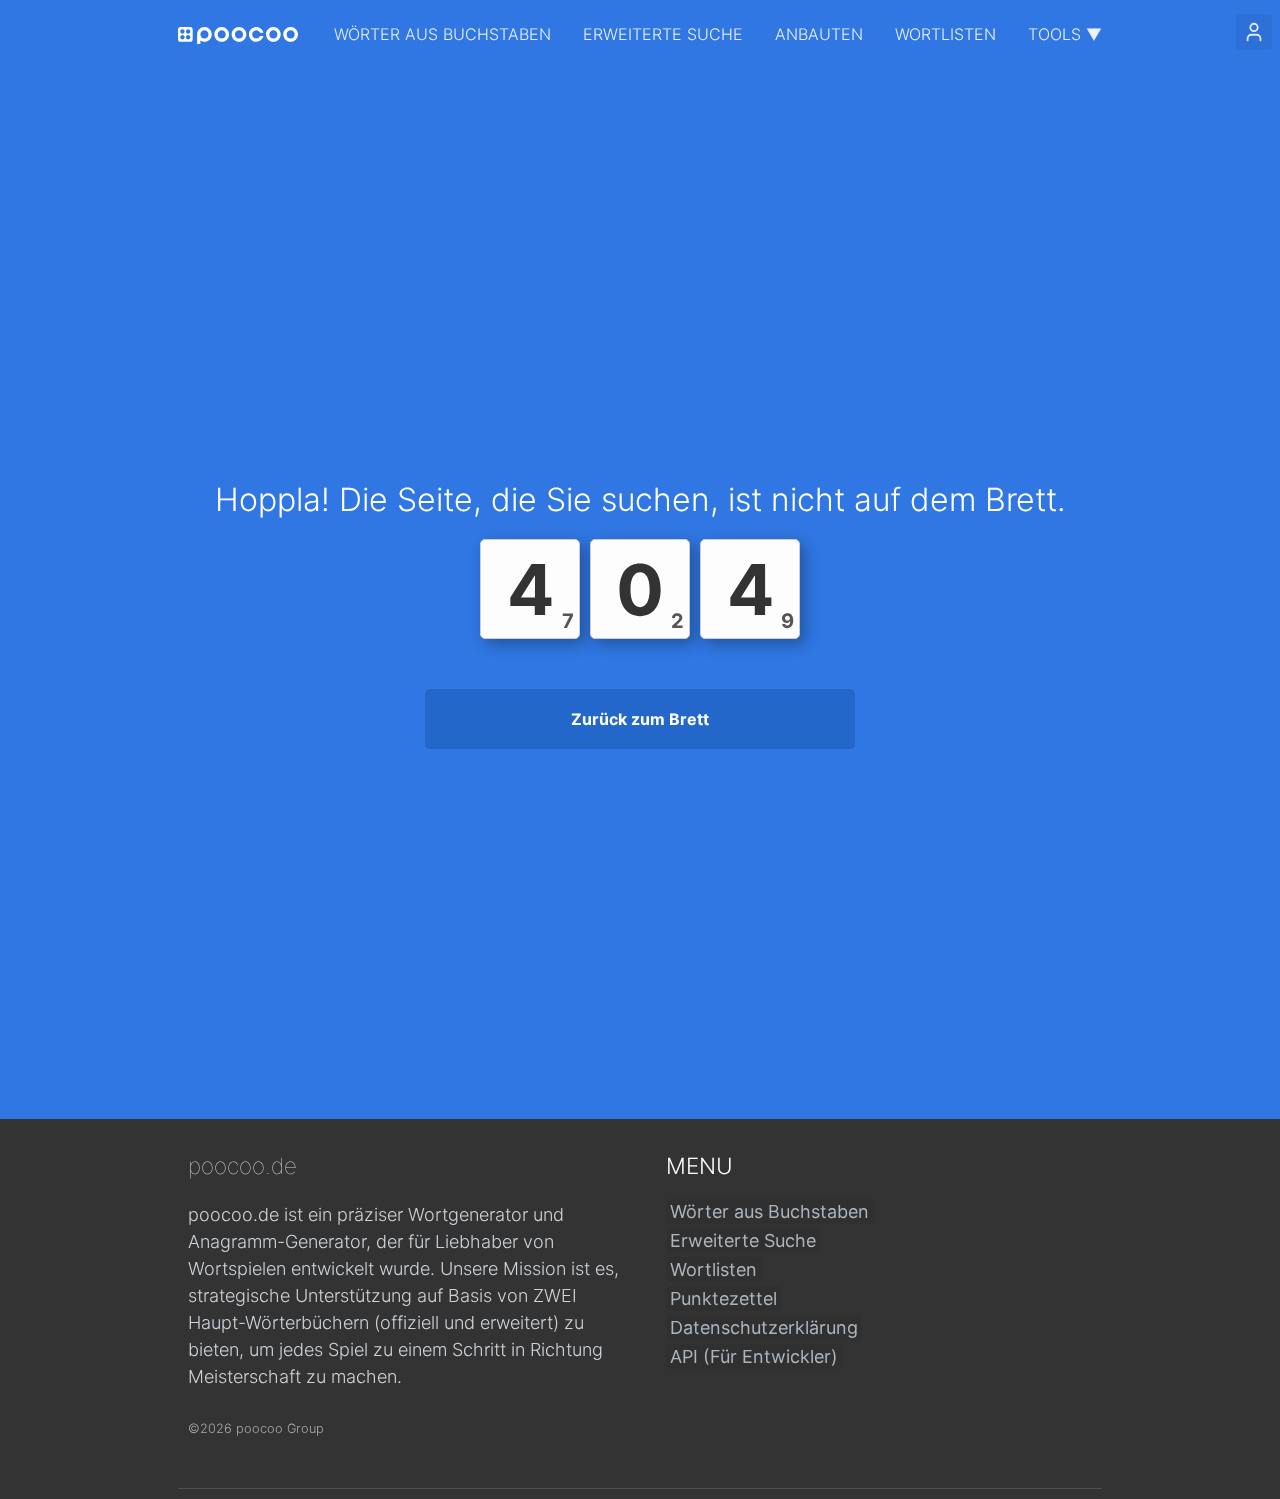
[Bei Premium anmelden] (1254, 32)
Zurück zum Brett (640, 719)
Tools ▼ (1065, 34)
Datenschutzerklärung (764, 1327)
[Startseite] (238, 35)
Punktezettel (723, 1298)
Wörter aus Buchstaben (442, 34)
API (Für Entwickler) (754, 1356)
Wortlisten (945, 34)
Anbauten (819, 34)
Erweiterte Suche (663, 34)
